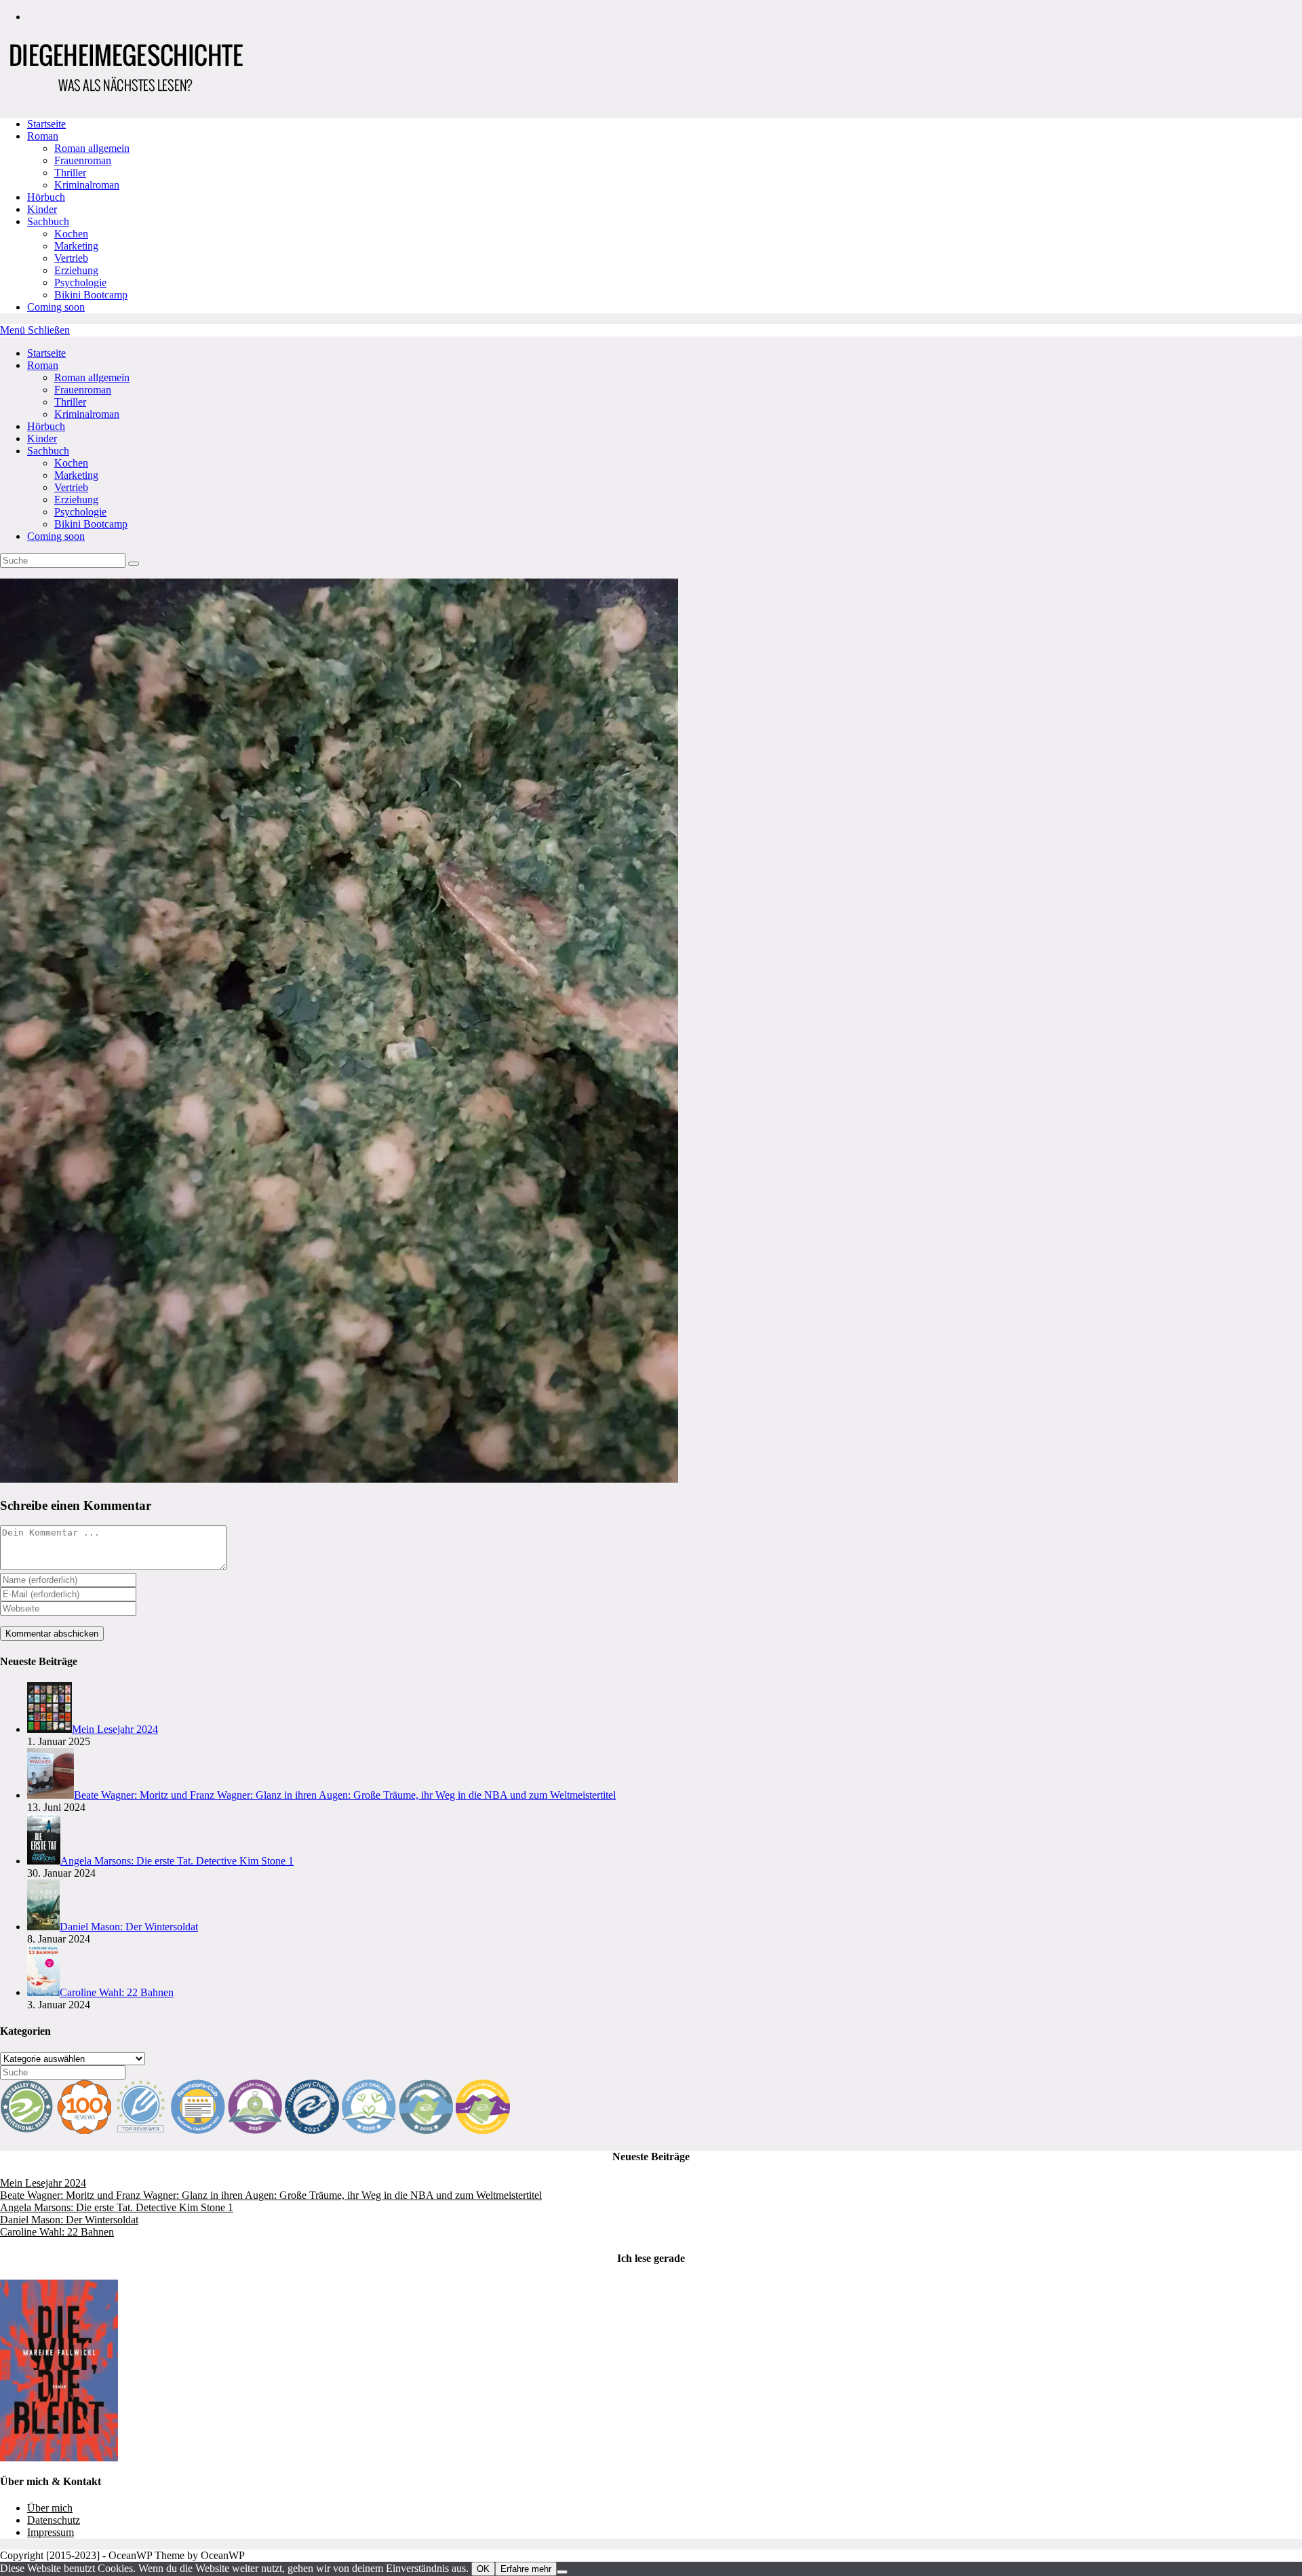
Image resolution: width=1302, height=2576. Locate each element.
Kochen (71, 463)
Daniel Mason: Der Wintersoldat (69, 2220)
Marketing (76, 475)
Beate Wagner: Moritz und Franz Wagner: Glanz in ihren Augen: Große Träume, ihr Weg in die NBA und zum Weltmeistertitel (271, 2195)
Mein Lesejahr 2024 (43, 2183)
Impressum (51, 2532)
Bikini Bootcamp (91, 524)
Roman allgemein (92, 377)
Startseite (46, 353)
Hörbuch (46, 426)
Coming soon (56, 536)
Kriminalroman (87, 414)
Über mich (50, 2508)
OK (483, 2569)
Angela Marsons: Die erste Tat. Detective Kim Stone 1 (117, 2207)
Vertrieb (71, 487)
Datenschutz (54, 2520)
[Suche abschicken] (134, 564)
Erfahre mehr (526, 2569)
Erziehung (76, 500)
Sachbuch (48, 451)
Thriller (70, 402)
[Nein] (562, 2572)
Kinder (42, 438)
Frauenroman (83, 390)
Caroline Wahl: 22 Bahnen (57, 2232)
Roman (43, 365)
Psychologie (80, 512)
